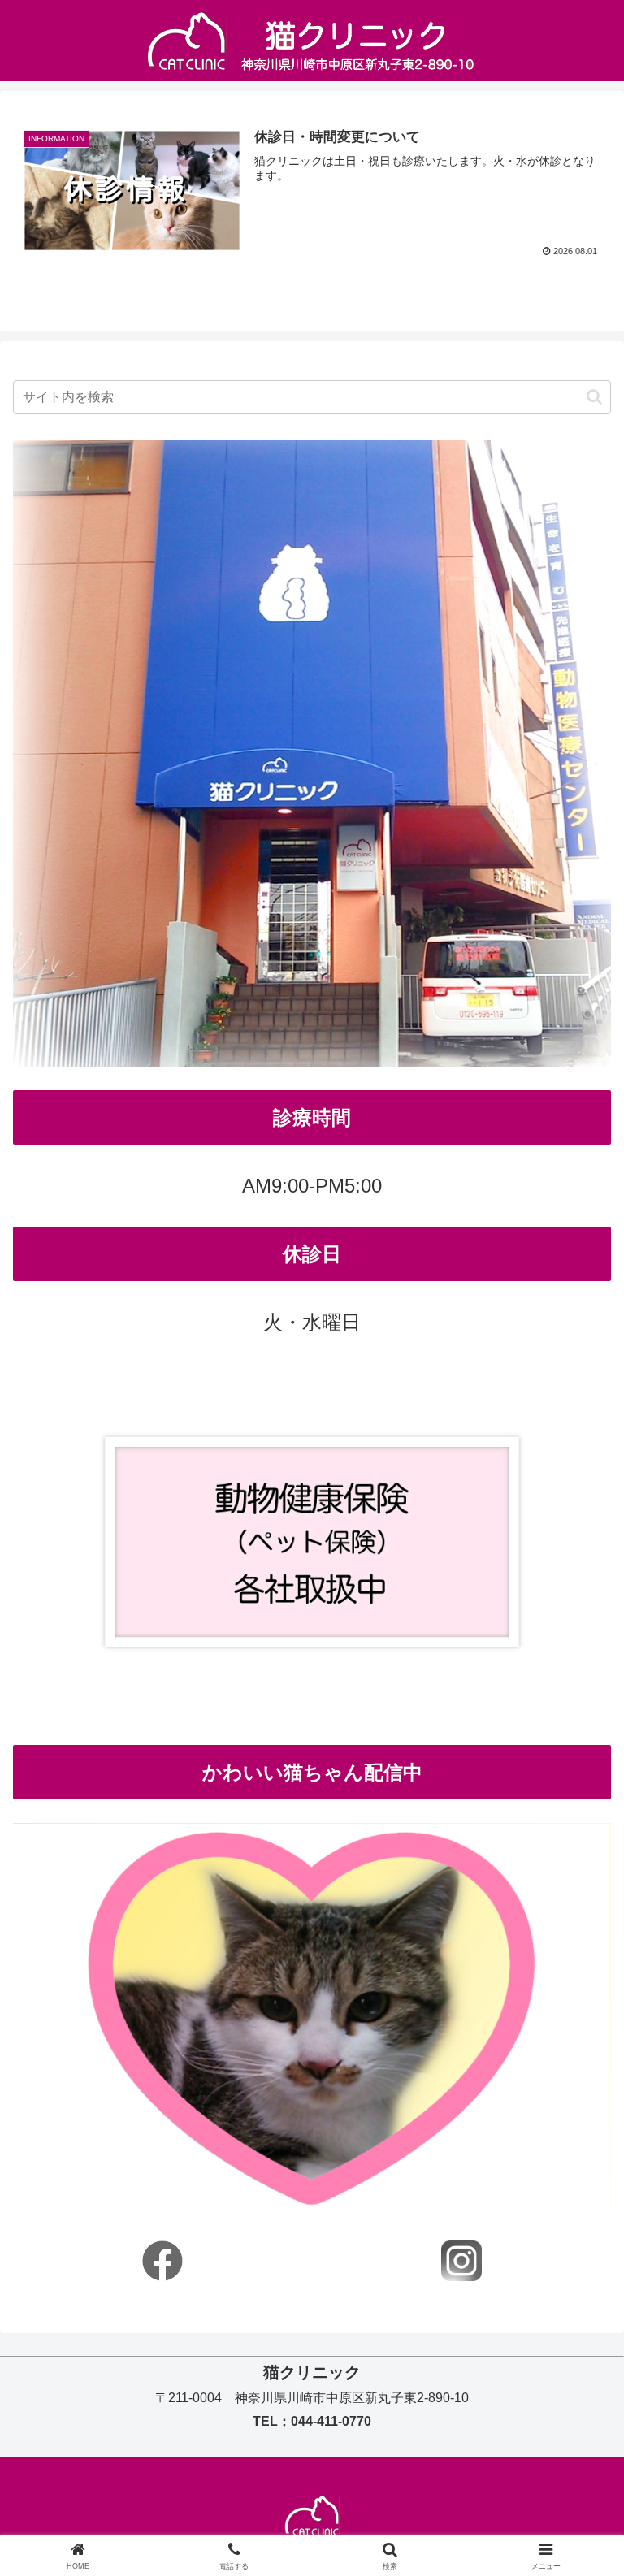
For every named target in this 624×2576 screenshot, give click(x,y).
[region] (312, 2019)
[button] (594, 397)
